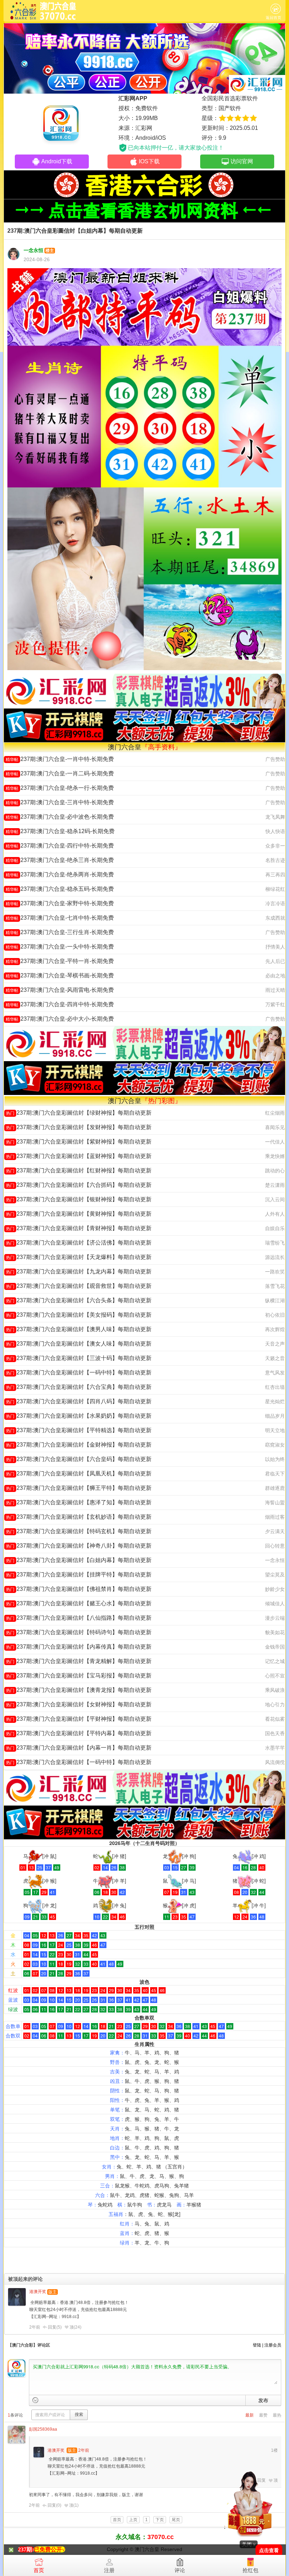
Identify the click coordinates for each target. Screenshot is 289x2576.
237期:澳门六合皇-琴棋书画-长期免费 (60, 975)
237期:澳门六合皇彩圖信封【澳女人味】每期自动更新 (79, 1344)
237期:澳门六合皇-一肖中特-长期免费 (60, 759)
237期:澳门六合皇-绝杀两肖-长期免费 (60, 874)
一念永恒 (33, 250)
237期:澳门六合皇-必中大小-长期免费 (60, 1019)
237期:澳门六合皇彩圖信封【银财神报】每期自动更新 (79, 1199)
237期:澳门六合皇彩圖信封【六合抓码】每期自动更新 (79, 1185)
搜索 (79, 2414)
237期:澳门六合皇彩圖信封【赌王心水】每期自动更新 (79, 1603)
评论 (180, 2570)
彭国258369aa (43, 2429)
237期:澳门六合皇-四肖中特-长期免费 (60, 1004)
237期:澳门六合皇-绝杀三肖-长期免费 (60, 860)
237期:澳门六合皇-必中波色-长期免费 (60, 817)
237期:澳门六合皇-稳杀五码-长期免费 (60, 889)
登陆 (257, 2345)
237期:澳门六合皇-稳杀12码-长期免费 (60, 831)
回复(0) (54, 2505)
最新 (250, 2415)
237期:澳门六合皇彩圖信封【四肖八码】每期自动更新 (79, 1401)
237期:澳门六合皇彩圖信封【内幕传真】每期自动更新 (79, 1647)
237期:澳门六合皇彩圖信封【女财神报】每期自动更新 (79, 1704)
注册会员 (273, 2345)
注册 (109, 2570)
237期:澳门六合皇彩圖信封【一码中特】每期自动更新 (79, 1372)
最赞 (263, 2415)
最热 (277, 2415)
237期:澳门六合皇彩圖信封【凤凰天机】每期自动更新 (79, 1473)
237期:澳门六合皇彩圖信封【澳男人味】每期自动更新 (79, 1329)
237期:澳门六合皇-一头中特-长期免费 (60, 947)
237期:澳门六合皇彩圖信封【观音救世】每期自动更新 (79, 1286)
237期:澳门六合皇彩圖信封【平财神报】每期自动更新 (79, 1719)
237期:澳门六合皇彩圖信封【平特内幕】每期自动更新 (79, 1733)
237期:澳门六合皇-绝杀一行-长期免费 (60, 788)
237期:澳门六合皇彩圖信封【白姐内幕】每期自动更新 (79, 1560)
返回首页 (273, 18)
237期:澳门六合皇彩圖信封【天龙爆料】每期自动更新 (79, 1257)
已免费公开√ (50, 2549)
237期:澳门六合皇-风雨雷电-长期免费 (60, 990)
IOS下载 (149, 161)
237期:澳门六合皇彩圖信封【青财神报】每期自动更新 (79, 1228)
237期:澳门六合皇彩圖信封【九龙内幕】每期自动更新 (79, 1271)
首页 (39, 2570)
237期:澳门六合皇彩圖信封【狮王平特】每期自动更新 (79, 1488)
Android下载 (57, 161)
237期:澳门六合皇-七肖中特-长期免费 (60, 918)
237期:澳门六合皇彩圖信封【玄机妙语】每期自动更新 (79, 1517)
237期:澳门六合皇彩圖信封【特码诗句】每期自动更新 (79, 1632)
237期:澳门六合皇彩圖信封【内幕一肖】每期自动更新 (79, 1748)
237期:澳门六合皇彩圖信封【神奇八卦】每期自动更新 (79, 1546)
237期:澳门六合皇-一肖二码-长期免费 (60, 773)
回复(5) (55, 2327)
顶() (75, 2327)
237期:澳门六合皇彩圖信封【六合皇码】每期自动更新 (79, 1459)
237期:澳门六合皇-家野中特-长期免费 (60, 903)
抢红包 (250, 2570)
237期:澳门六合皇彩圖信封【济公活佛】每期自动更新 (79, 1243)
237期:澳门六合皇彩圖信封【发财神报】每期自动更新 (79, 1127)
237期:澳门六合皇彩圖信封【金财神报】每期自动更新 (79, 1445)
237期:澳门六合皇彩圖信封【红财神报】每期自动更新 (79, 1170)
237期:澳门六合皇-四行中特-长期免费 (60, 846)
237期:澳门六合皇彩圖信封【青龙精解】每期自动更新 (79, 1661)
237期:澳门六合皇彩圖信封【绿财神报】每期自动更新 (79, 1113)
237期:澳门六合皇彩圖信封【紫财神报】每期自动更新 (79, 1142)
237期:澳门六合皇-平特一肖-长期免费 (60, 961)
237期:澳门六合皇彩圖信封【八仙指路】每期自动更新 (79, 1618)
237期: (26, 2549)
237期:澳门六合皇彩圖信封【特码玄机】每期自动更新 (79, 1531)
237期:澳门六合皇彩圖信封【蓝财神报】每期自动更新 (79, 1156)
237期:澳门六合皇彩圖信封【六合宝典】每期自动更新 (79, 1387)
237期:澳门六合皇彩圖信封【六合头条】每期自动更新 (79, 1300)
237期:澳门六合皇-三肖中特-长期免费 (60, 802)
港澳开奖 (38, 2292)
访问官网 (242, 161)
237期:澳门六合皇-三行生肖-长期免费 (60, 932)
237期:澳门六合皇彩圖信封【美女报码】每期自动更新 (79, 1315)
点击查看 (269, 2550)
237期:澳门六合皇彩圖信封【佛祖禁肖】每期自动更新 (79, 1589)
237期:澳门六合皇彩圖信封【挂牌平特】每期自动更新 (79, 1574)
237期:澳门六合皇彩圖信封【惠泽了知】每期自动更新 (79, 1502)
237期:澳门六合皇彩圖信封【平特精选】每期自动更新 (79, 1430)
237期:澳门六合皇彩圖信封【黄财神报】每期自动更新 (79, 1214)
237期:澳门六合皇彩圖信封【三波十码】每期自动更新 (79, 1358)
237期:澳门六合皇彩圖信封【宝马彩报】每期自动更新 (79, 1676)
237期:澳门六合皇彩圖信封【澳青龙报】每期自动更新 (79, 1690)
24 (78, 2327)
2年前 (35, 2327)
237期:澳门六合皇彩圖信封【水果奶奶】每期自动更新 (79, 1416)
